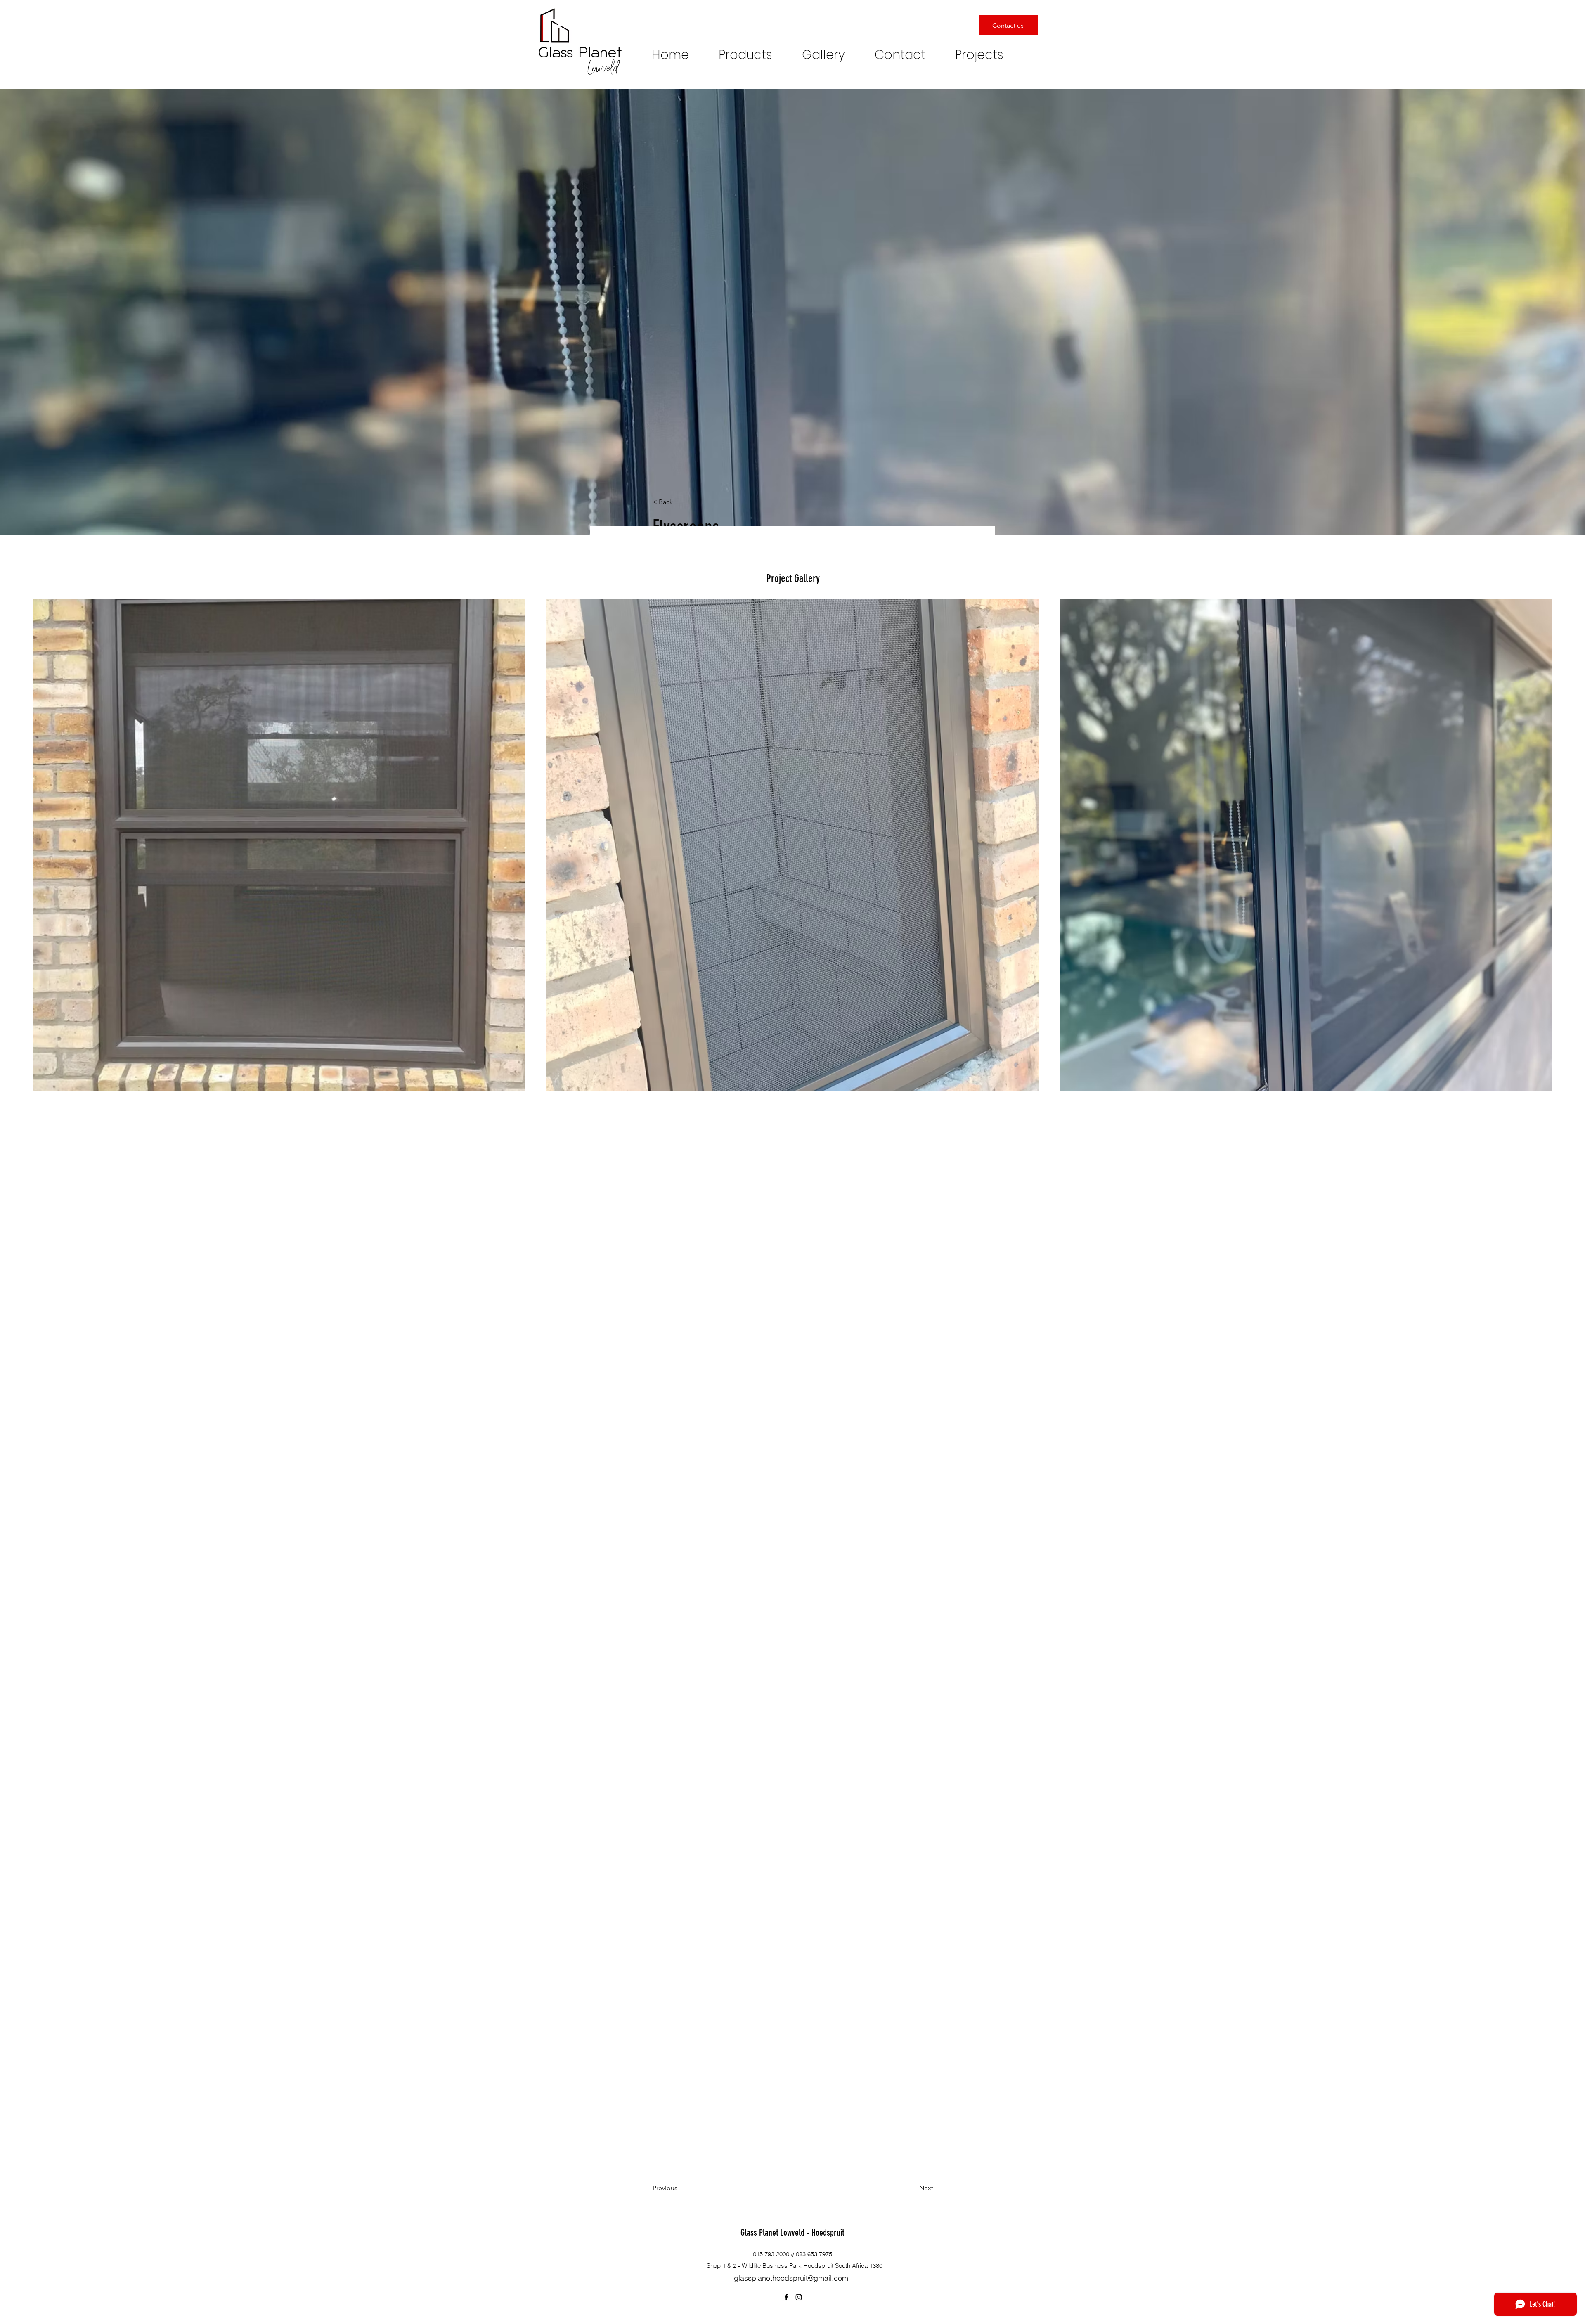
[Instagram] (799, 2297)
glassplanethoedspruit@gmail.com (791, 2278)
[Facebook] (786, 2297)
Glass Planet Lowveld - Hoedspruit (792, 2233)
